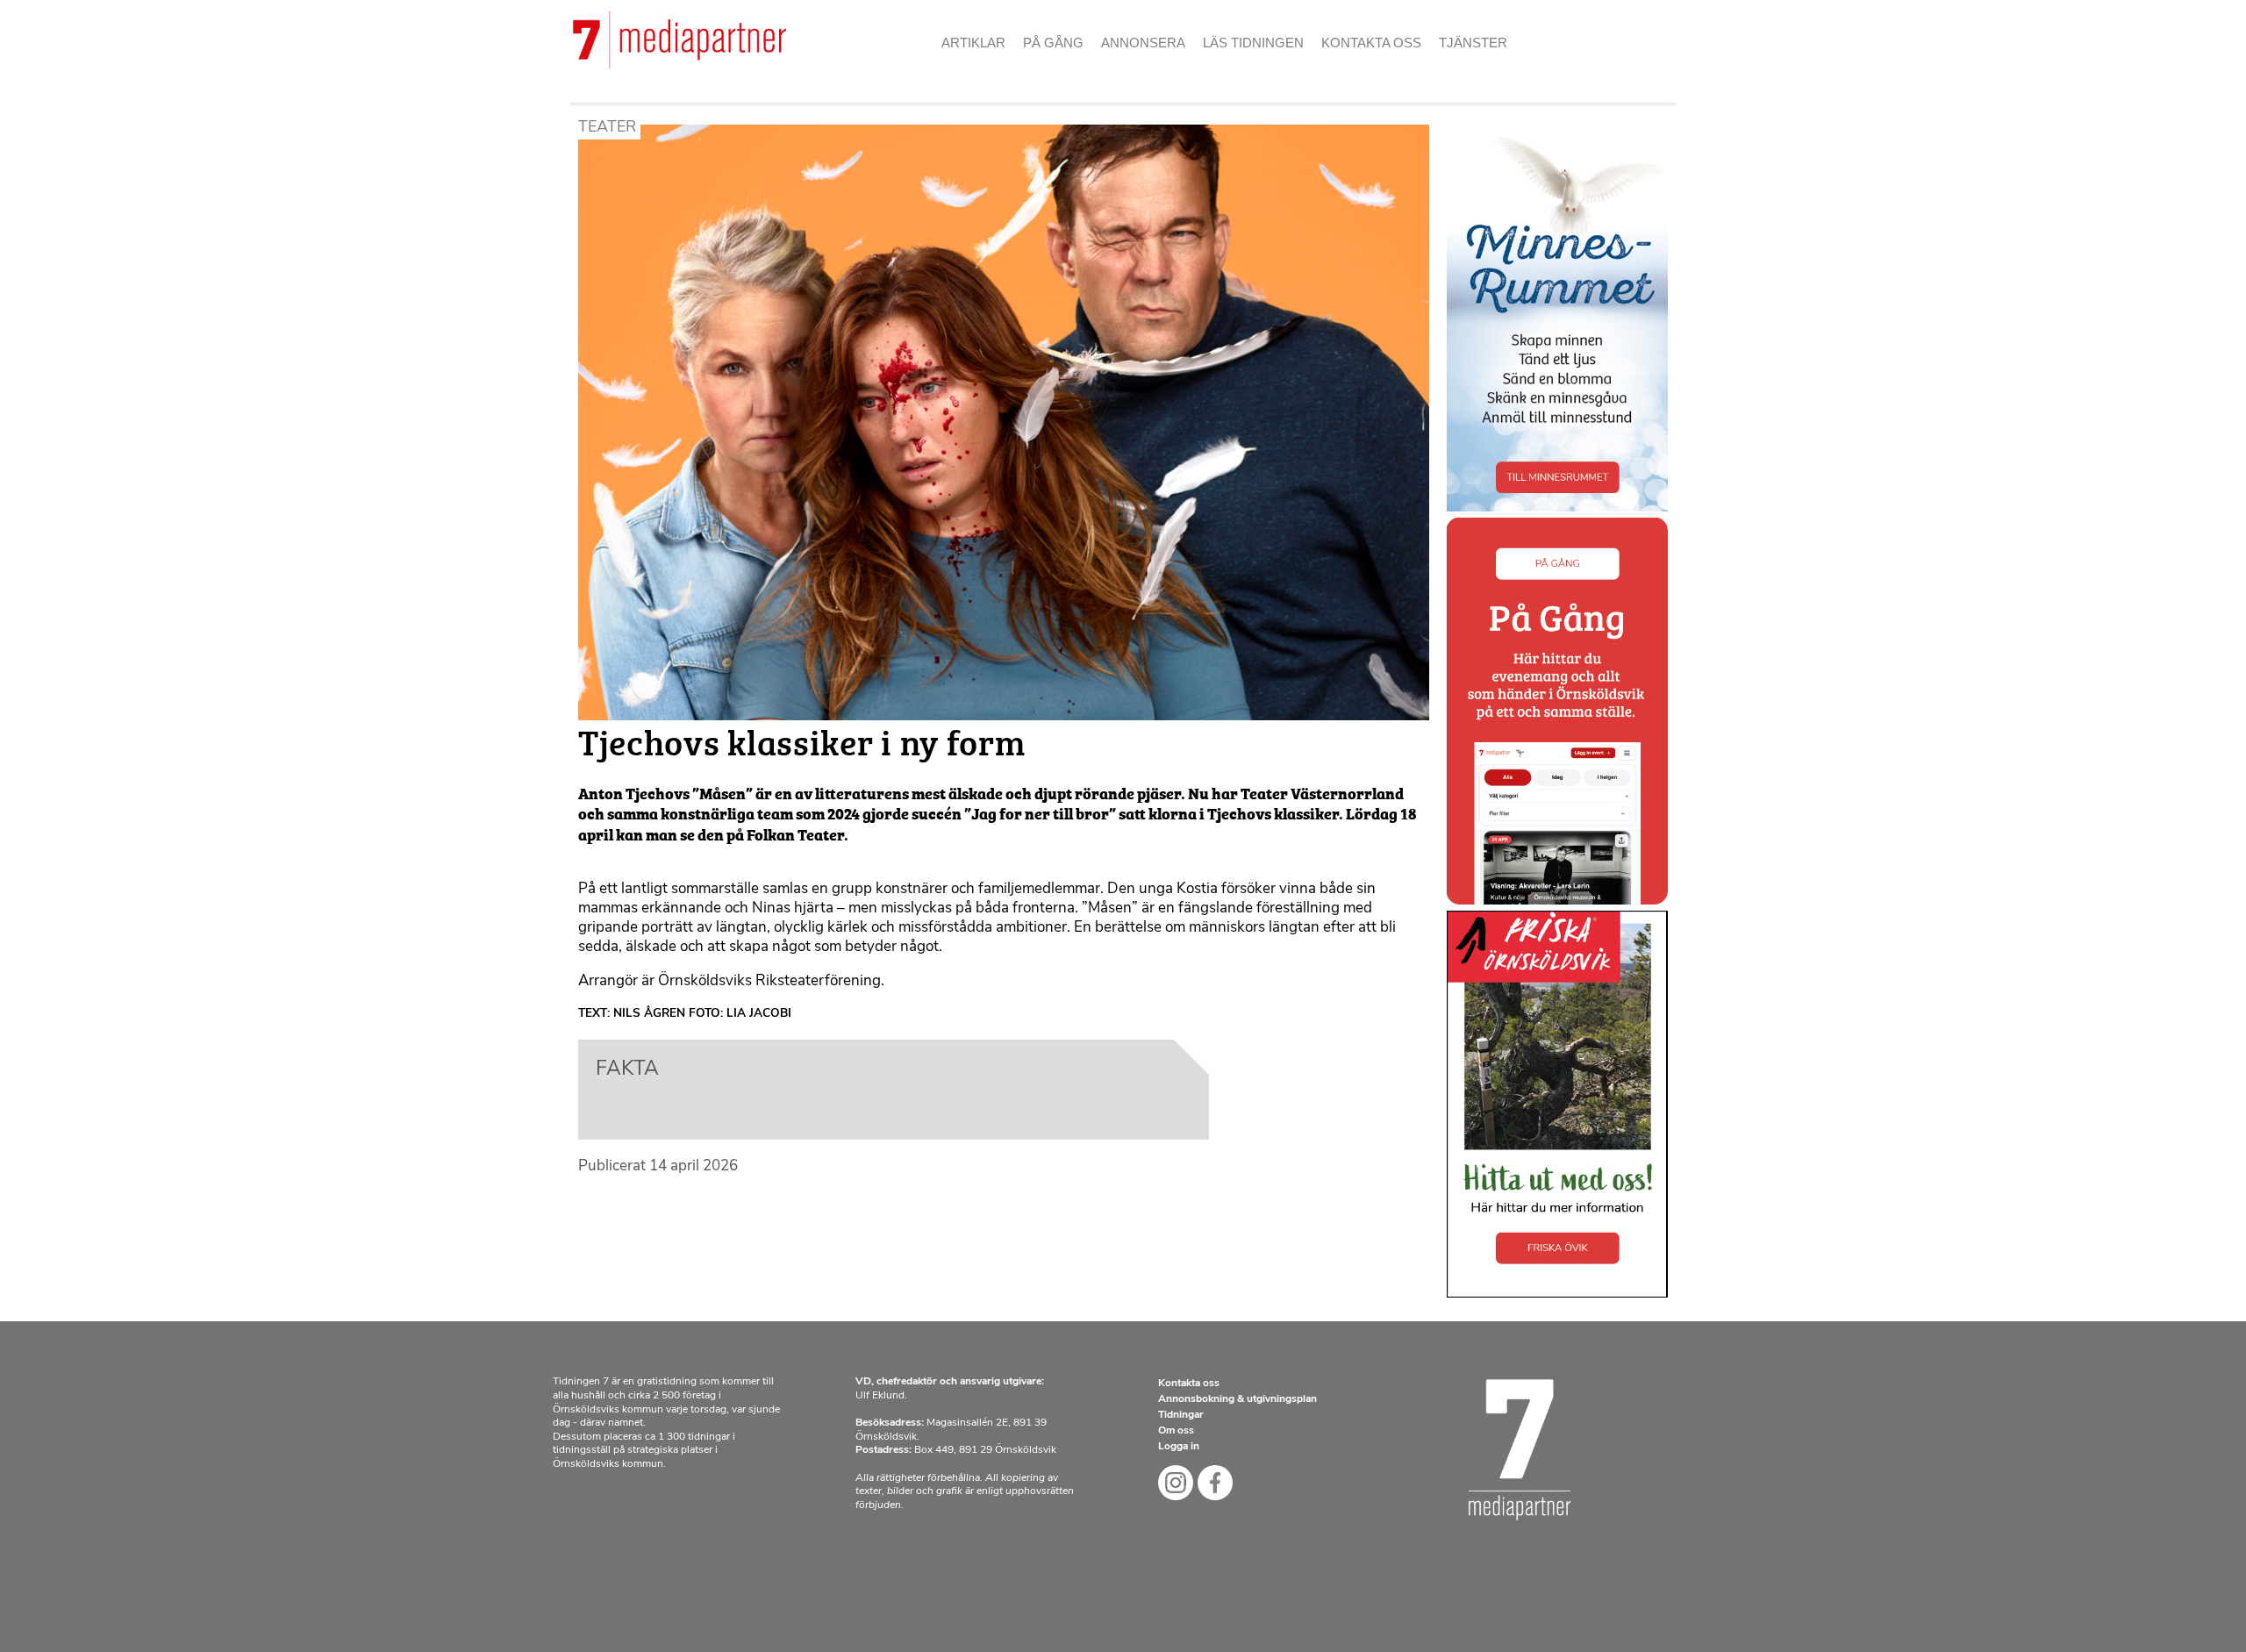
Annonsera (1143, 43)
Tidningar (1181, 1415)
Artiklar (973, 43)
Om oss (1354, 70)
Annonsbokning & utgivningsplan (1237, 1399)
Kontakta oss (1371, 43)
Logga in (1179, 1447)
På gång (1053, 43)
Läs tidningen (1253, 43)
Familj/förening (1166, 70)
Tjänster (1473, 43)
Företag (1139, 101)
